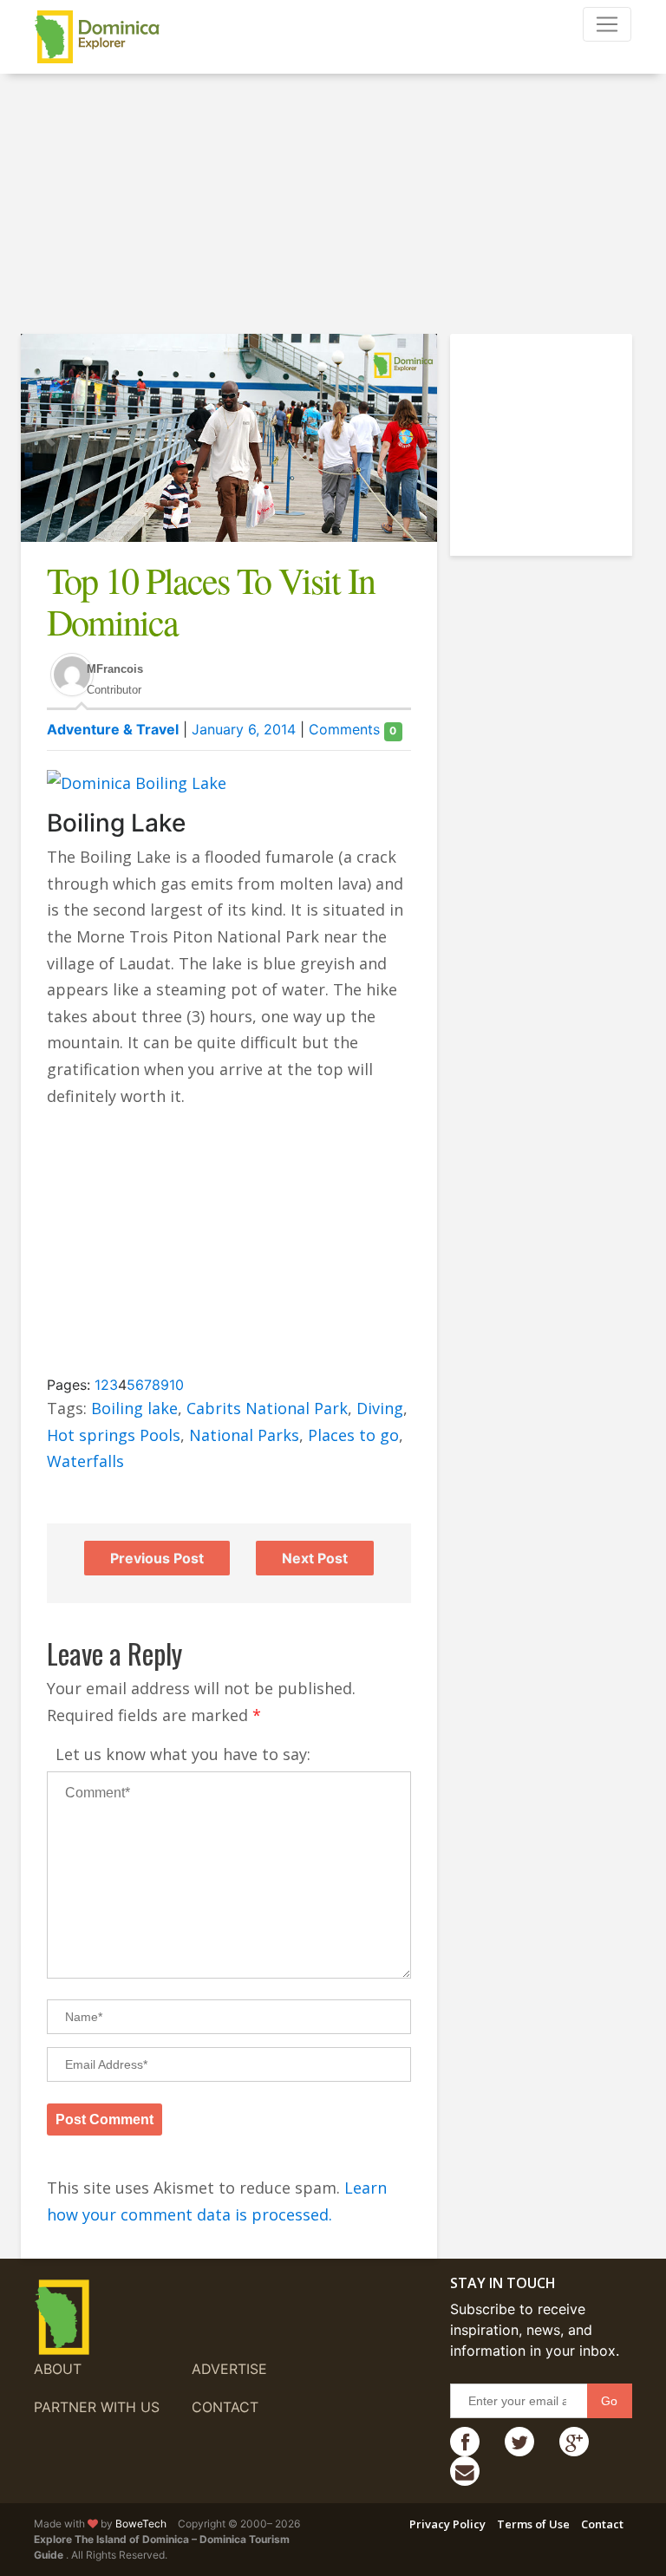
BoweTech (141, 2524)
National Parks (244, 1435)
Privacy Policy (447, 2524)
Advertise (229, 2369)
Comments (353, 729)
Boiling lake (134, 1408)
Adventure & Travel (113, 729)
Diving (380, 1408)
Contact (225, 2407)
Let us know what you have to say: (183, 1754)
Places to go (353, 1435)
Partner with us (97, 2407)
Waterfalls (85, 1461)
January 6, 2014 (244, 729)
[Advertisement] (333, 212)
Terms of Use (533, 2524)
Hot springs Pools (114, 1435)
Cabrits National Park (267, 1408)
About (58, 2369)
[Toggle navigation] (607, 24)
